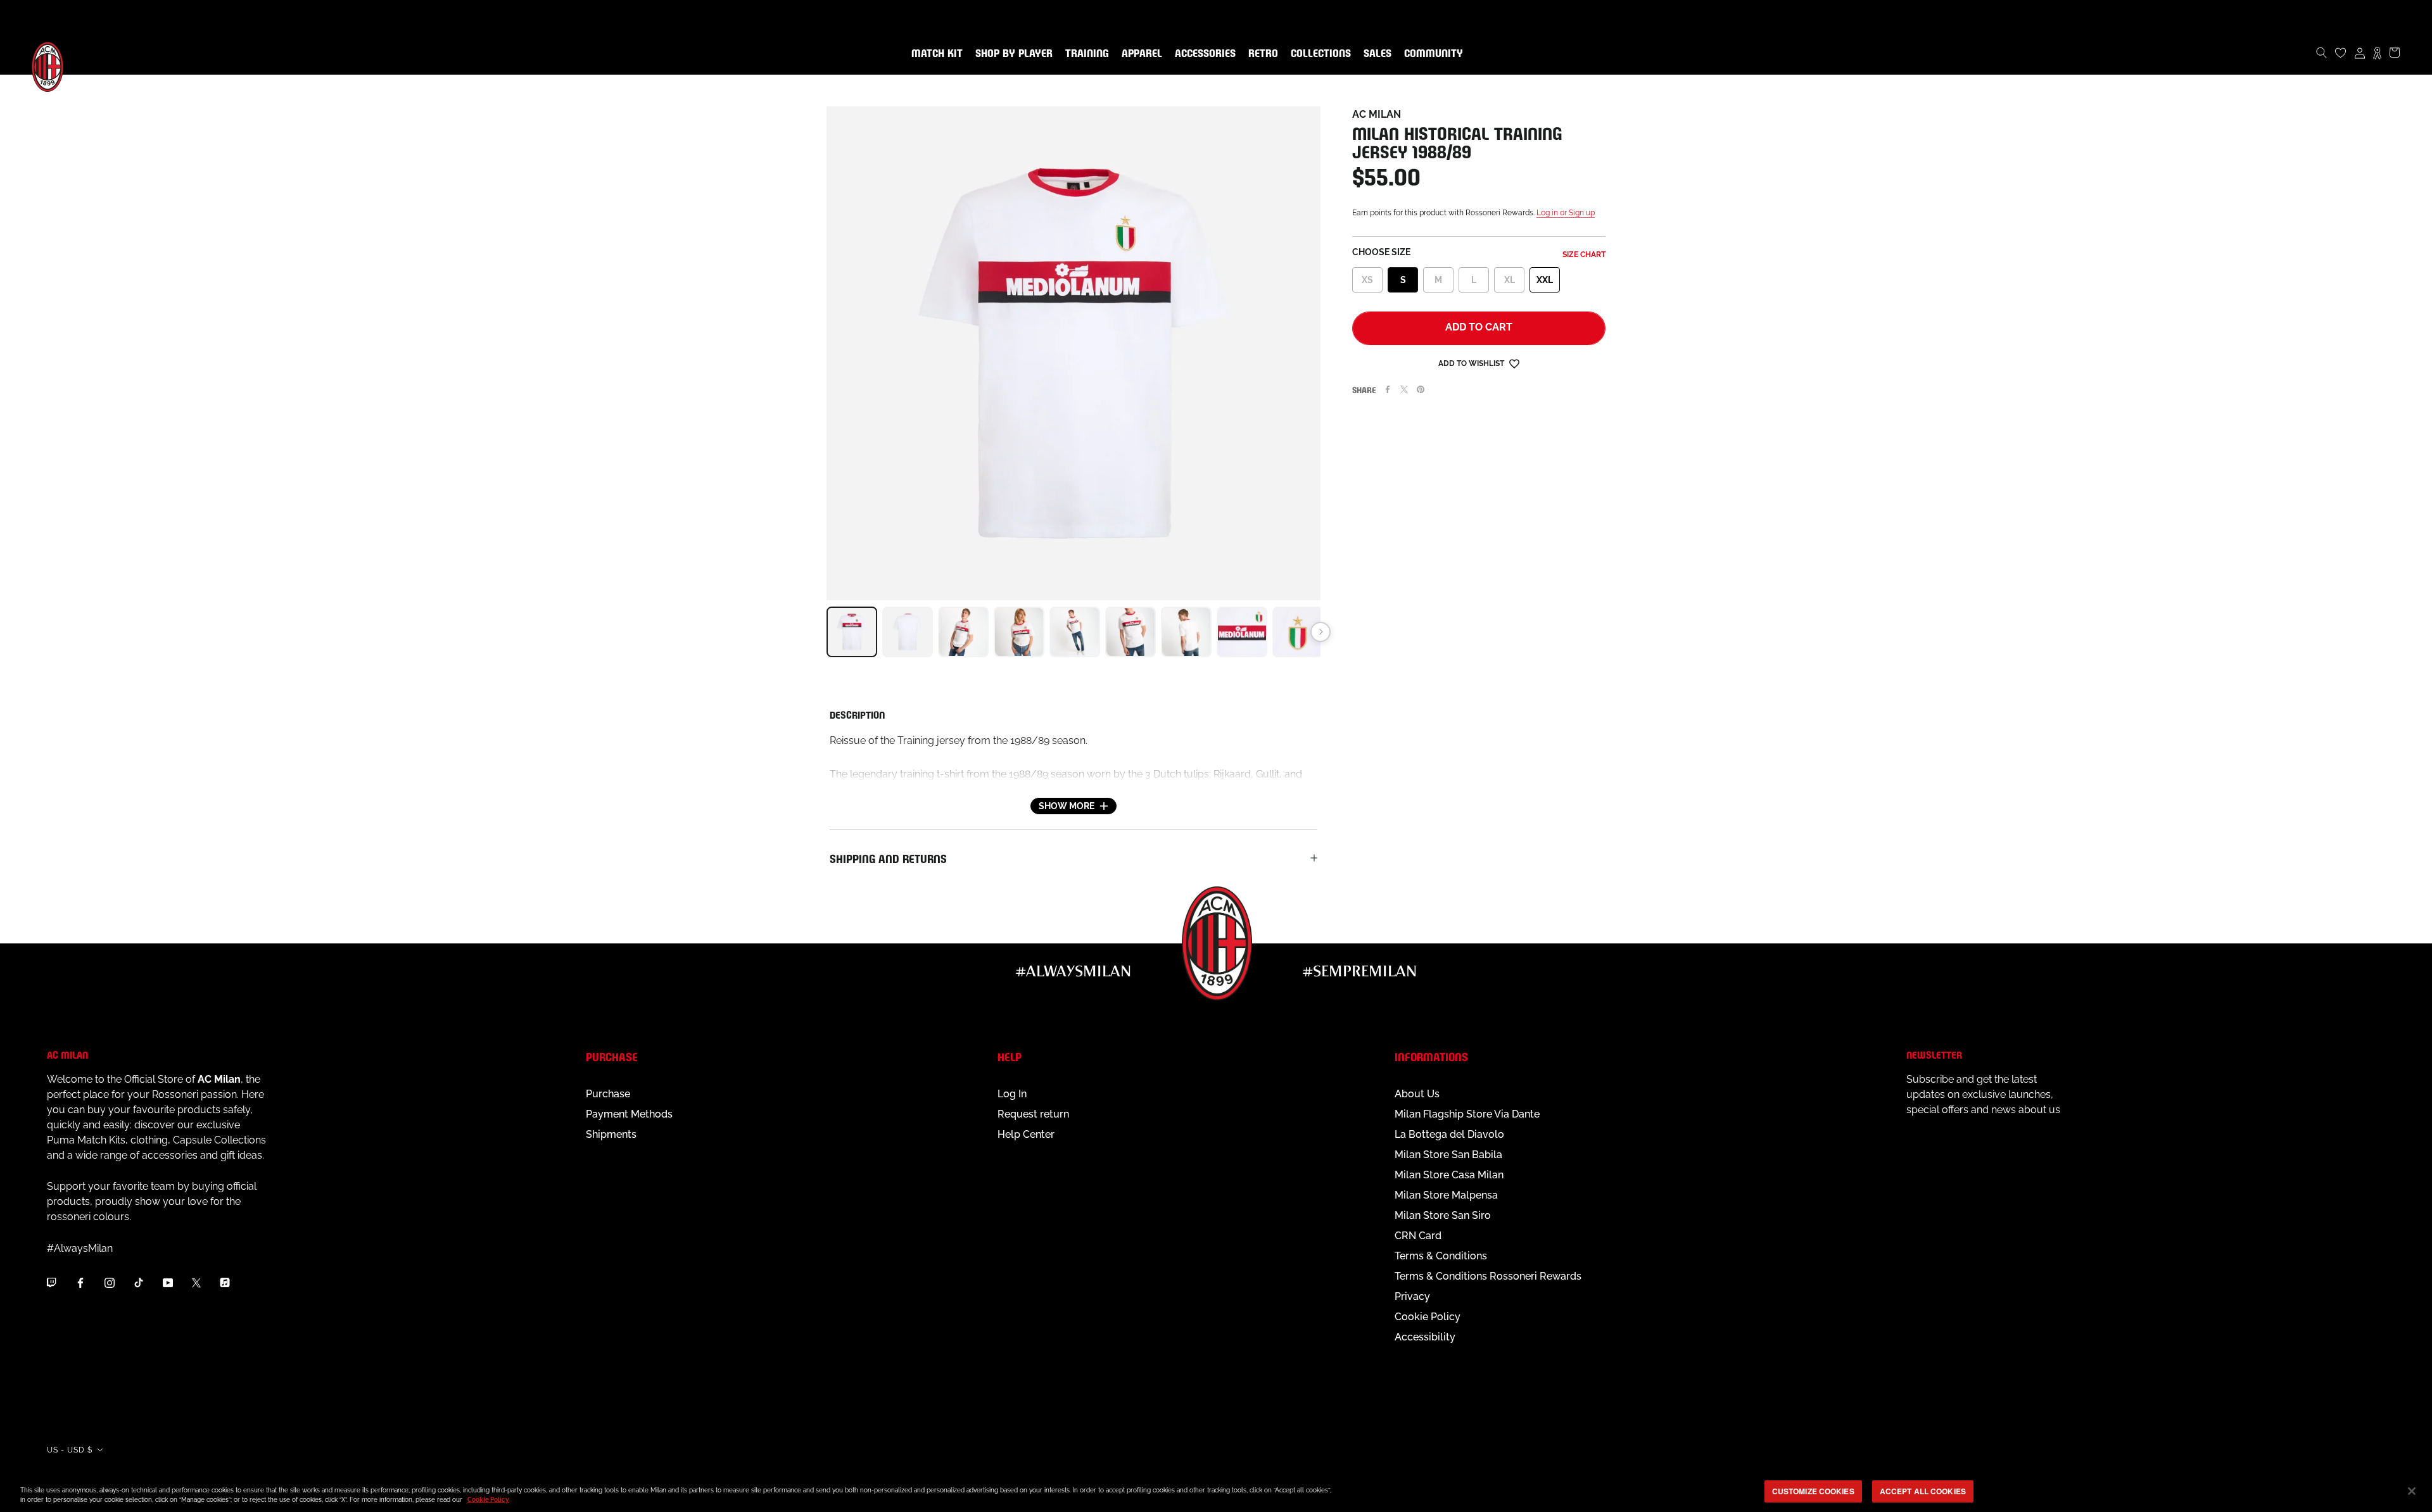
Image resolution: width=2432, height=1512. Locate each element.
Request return (1033, 1114)
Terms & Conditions (1441, 1256)
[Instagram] (110, 1282)
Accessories (1203, 54)
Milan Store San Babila (1448, 1155)
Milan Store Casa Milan (1449, 1175)
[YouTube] (168, 1282)
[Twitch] (51, 1282)
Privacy (1412, 1296)
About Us (1417, 1094)
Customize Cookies (1813, 1491)
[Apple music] (225, 1282)
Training (1085, 54)
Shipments (611, 1134)
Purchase (608, 1094)
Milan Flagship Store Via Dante (1467, 1114)
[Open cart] (2395, 53)
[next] (1320, 632)
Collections (1318, 54)
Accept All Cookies (1923, 1491)
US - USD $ (70, 1450)
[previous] (826, 632)
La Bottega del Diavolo (1449, 1134)
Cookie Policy (1428, 1317)
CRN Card (1418, 1236)
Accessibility (1425, 1337)
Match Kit (934, 54)
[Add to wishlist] (1514, 363)
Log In (1012, 1094)
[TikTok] (139, 1282)
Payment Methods (629, 1114)
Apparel (1139, 54)
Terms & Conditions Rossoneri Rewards (1488, 1276)
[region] (1216, 1492)
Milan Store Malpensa (1446, 1195)
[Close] (2412, 1491)
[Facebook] (1388, 389)
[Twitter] (1404, 389)
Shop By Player (1014, 54)
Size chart (1584, 255)
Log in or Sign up (1566, 213)
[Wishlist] (2341, 53)
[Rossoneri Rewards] (2377, 53)
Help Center (1026, 1134)
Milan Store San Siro (1443, 1215)
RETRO (1261, 54)
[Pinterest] (1421, 389)
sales (1375, 54)
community (1431, 54)
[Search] (2322, 53)
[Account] (2360, 53)
